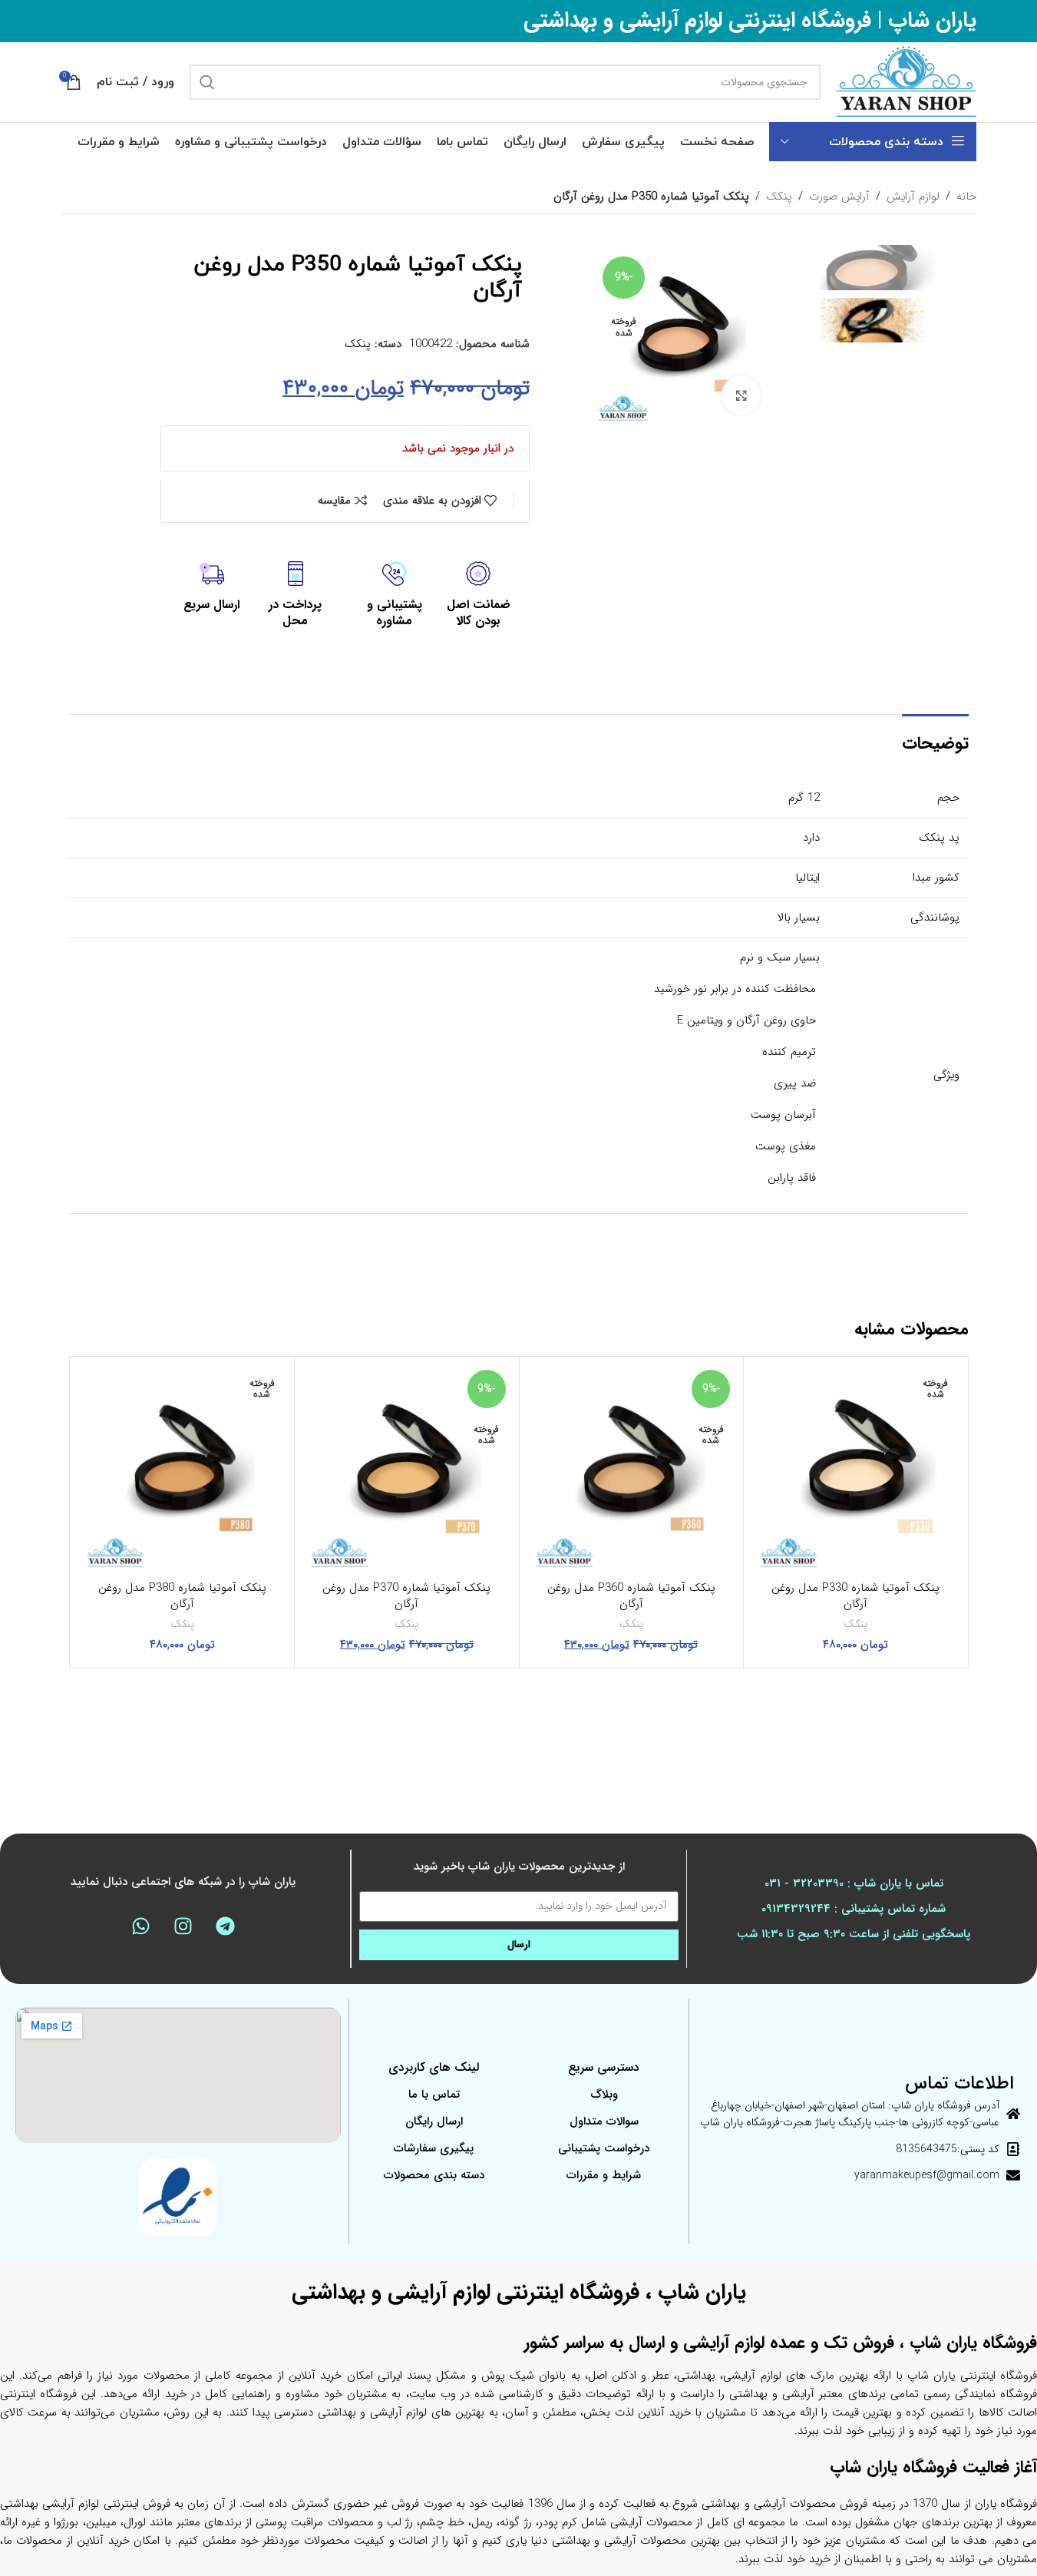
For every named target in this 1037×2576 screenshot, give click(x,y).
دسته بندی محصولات (434, 2175)
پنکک (779, 197)
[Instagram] (183, 1926)
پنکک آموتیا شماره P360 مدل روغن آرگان (631, 1596)
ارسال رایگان (434, 2121)
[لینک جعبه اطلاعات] (478, 595)
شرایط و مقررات (604, 2175)
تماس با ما (434, 2095)
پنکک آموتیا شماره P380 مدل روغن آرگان (182, 1596)
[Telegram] (226, 1926)
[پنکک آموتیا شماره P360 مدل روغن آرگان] (632, 1469)
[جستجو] (207, 82)
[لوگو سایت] (906, 81)
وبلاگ (604, 2095)
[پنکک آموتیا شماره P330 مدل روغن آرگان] (856, 1469)
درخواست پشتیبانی (604, 2148)
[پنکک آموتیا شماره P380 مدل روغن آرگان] (183, 1469)
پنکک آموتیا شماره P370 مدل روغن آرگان (406, 1596)
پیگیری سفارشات (434, 2148)
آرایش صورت (839, 197)
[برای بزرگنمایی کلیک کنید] (741, 395)
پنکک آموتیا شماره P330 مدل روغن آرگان (855, 1596)
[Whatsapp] (141, 1926)
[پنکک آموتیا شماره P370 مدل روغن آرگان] (407, 1469)
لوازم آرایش (913, 197)
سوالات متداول (604, 2121)
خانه (966, 197)
